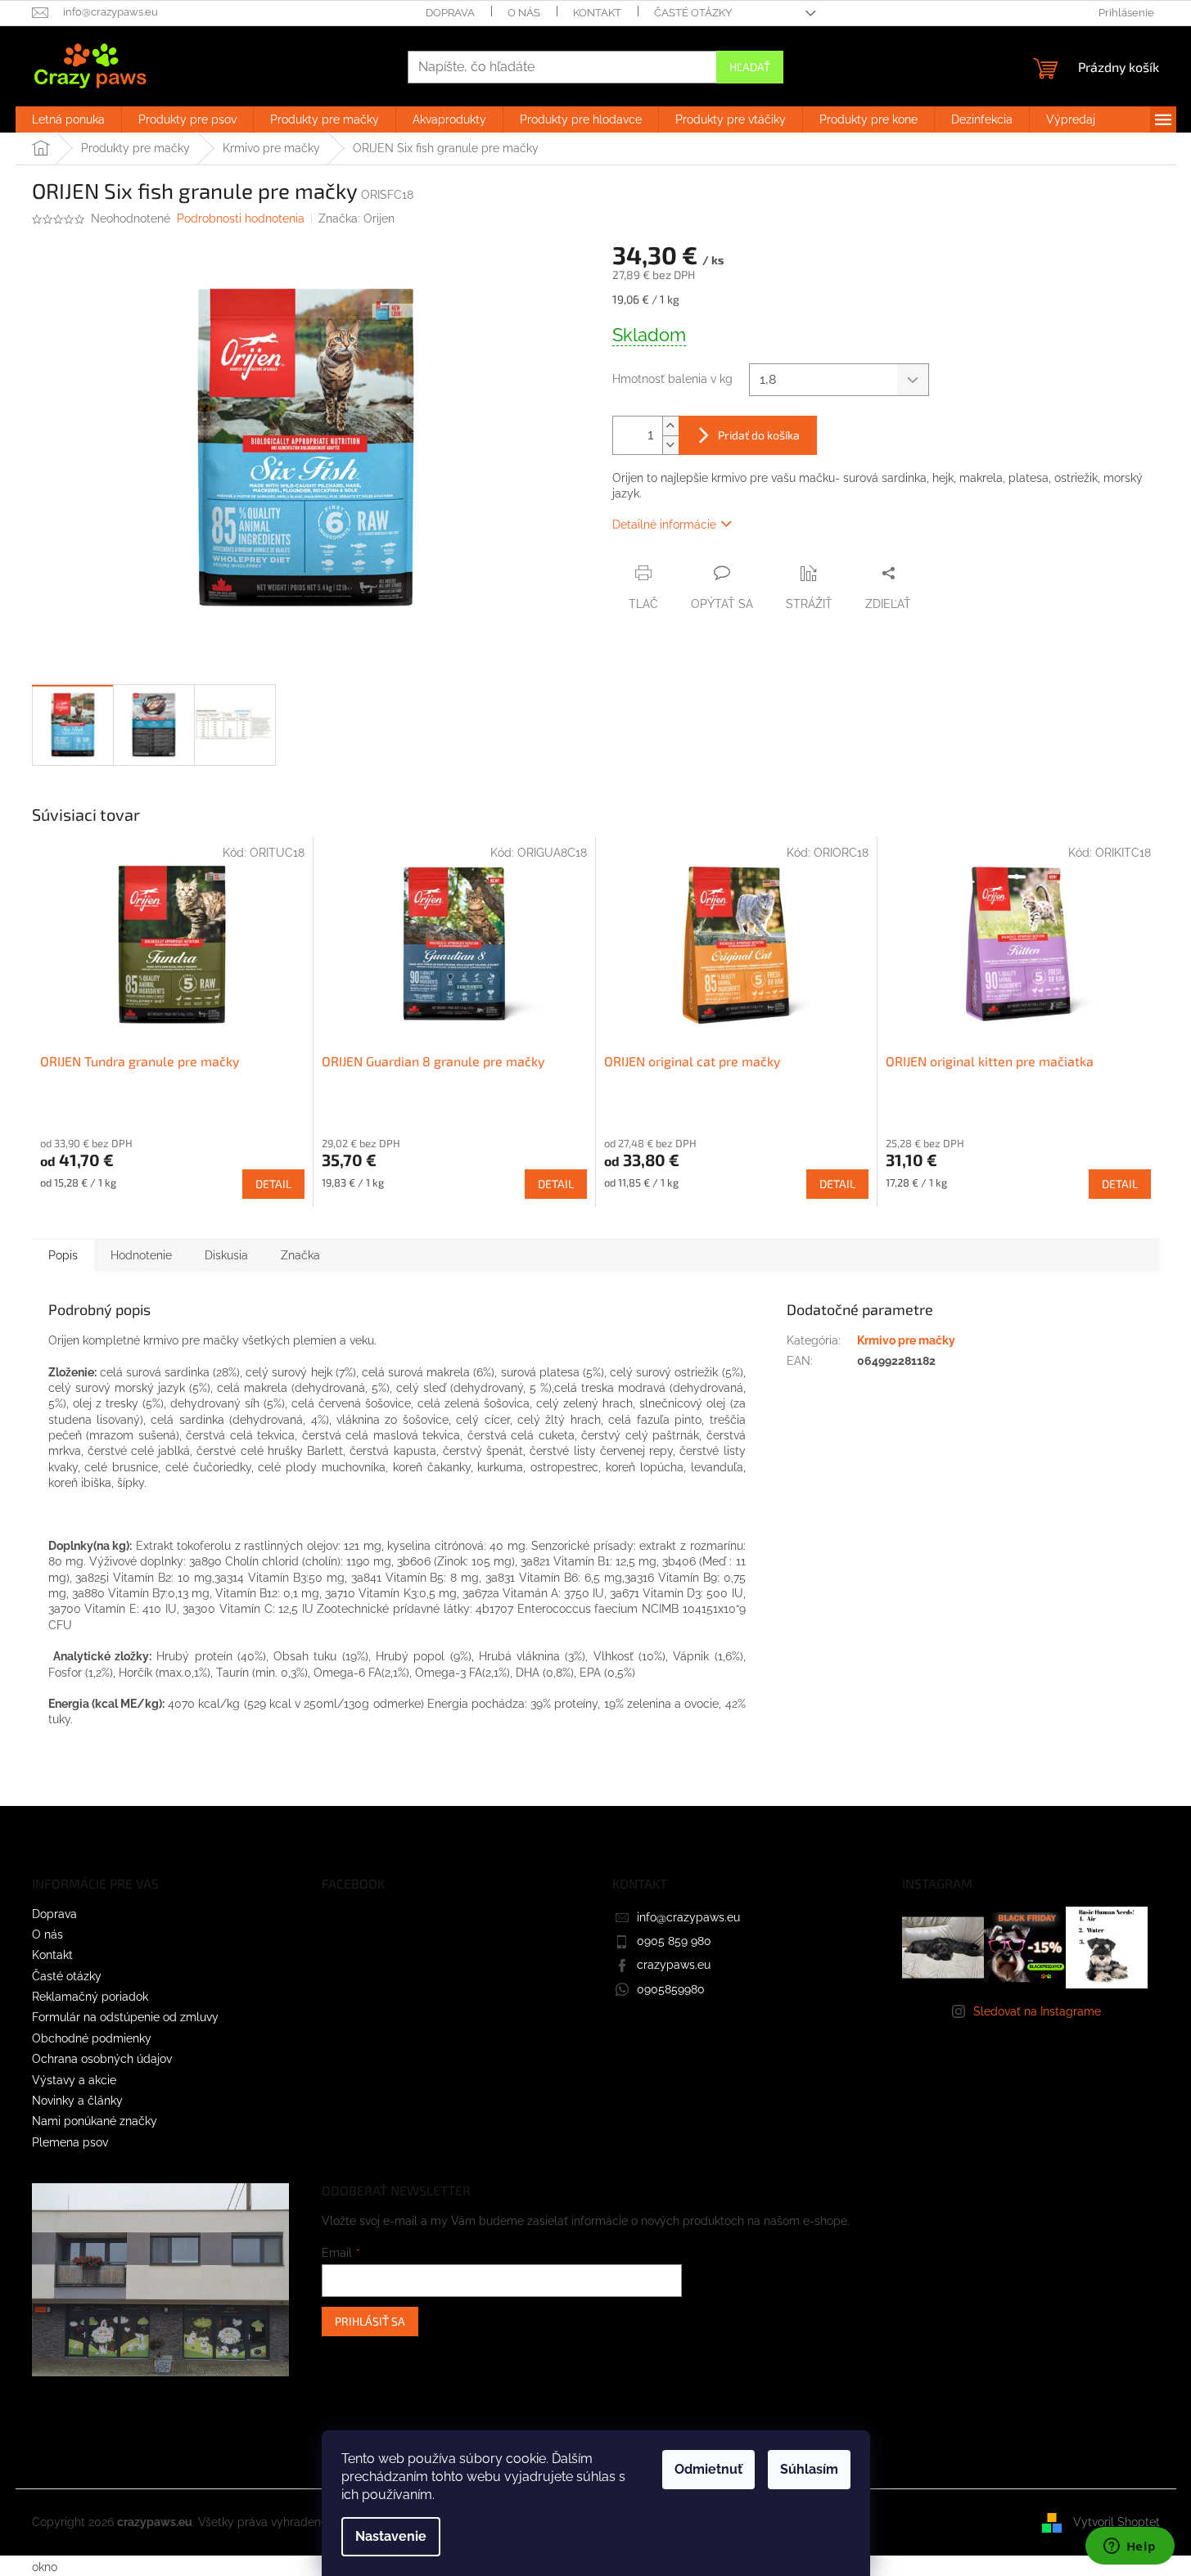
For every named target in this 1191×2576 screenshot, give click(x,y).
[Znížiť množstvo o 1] (670, 445)
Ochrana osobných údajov (102, 2059)
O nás (524, 13)
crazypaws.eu (674, 1965)
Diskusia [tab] (226, 1255)
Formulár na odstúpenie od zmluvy (125, 2017)
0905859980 (671, 1989)
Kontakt (597, 13)
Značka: (356, 218)
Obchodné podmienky (92, 2038)
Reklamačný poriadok (90, 1997)
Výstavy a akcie (74, 2080)
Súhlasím (809, 2469)
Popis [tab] (63, 1255)
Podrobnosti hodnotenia (241, 218)
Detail (273, 1184)
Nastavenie (391, 2536)
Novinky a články (77, 2101)
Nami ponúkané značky (95, 2121)
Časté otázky (693, 13)
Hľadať (750, 67)
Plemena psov (70, 2142)
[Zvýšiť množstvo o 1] (670, 426)
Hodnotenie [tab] (141, 1255)
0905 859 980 (674, 1941)
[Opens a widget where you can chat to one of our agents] (1130, 2547)
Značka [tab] (300, 1255)
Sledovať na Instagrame (1037, 2011)
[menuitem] (68, 119)
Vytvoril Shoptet (1117, 2522)
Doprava (450, 13)
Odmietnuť (708, 2469)
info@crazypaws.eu (688, 1917)
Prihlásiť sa (370, 2321)
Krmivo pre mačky (906, 1340)
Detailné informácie (664, 525)
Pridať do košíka (759, 435)
